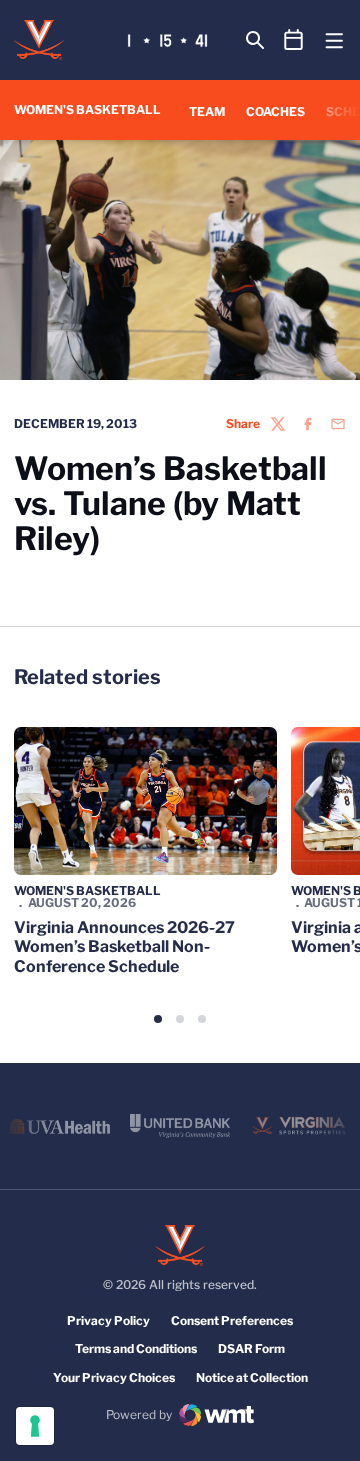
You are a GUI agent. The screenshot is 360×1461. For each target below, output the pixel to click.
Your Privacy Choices (114, 1377)
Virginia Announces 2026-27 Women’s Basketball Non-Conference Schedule (124, 946)
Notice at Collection (252, 1377)
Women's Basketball (87, 890)
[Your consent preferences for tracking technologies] (35, 1426)
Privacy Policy (108, 1320)
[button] (158, 1019)
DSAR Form (251, 1348)
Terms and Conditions (136, 1348)
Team (207, 111)
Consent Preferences (232, 1320)
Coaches (275, 111)
